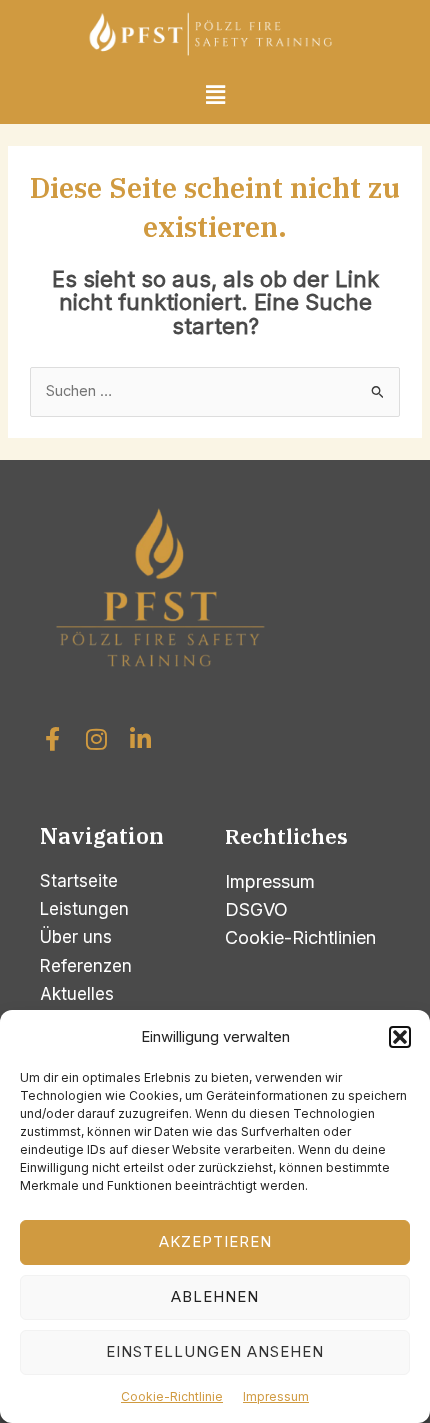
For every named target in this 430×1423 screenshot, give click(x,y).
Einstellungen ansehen (215, 1351)
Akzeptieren (215, 1241)
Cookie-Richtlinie (172, 1396)
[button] (400, 1037)
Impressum (276, 1396)
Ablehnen (215, 1296)
